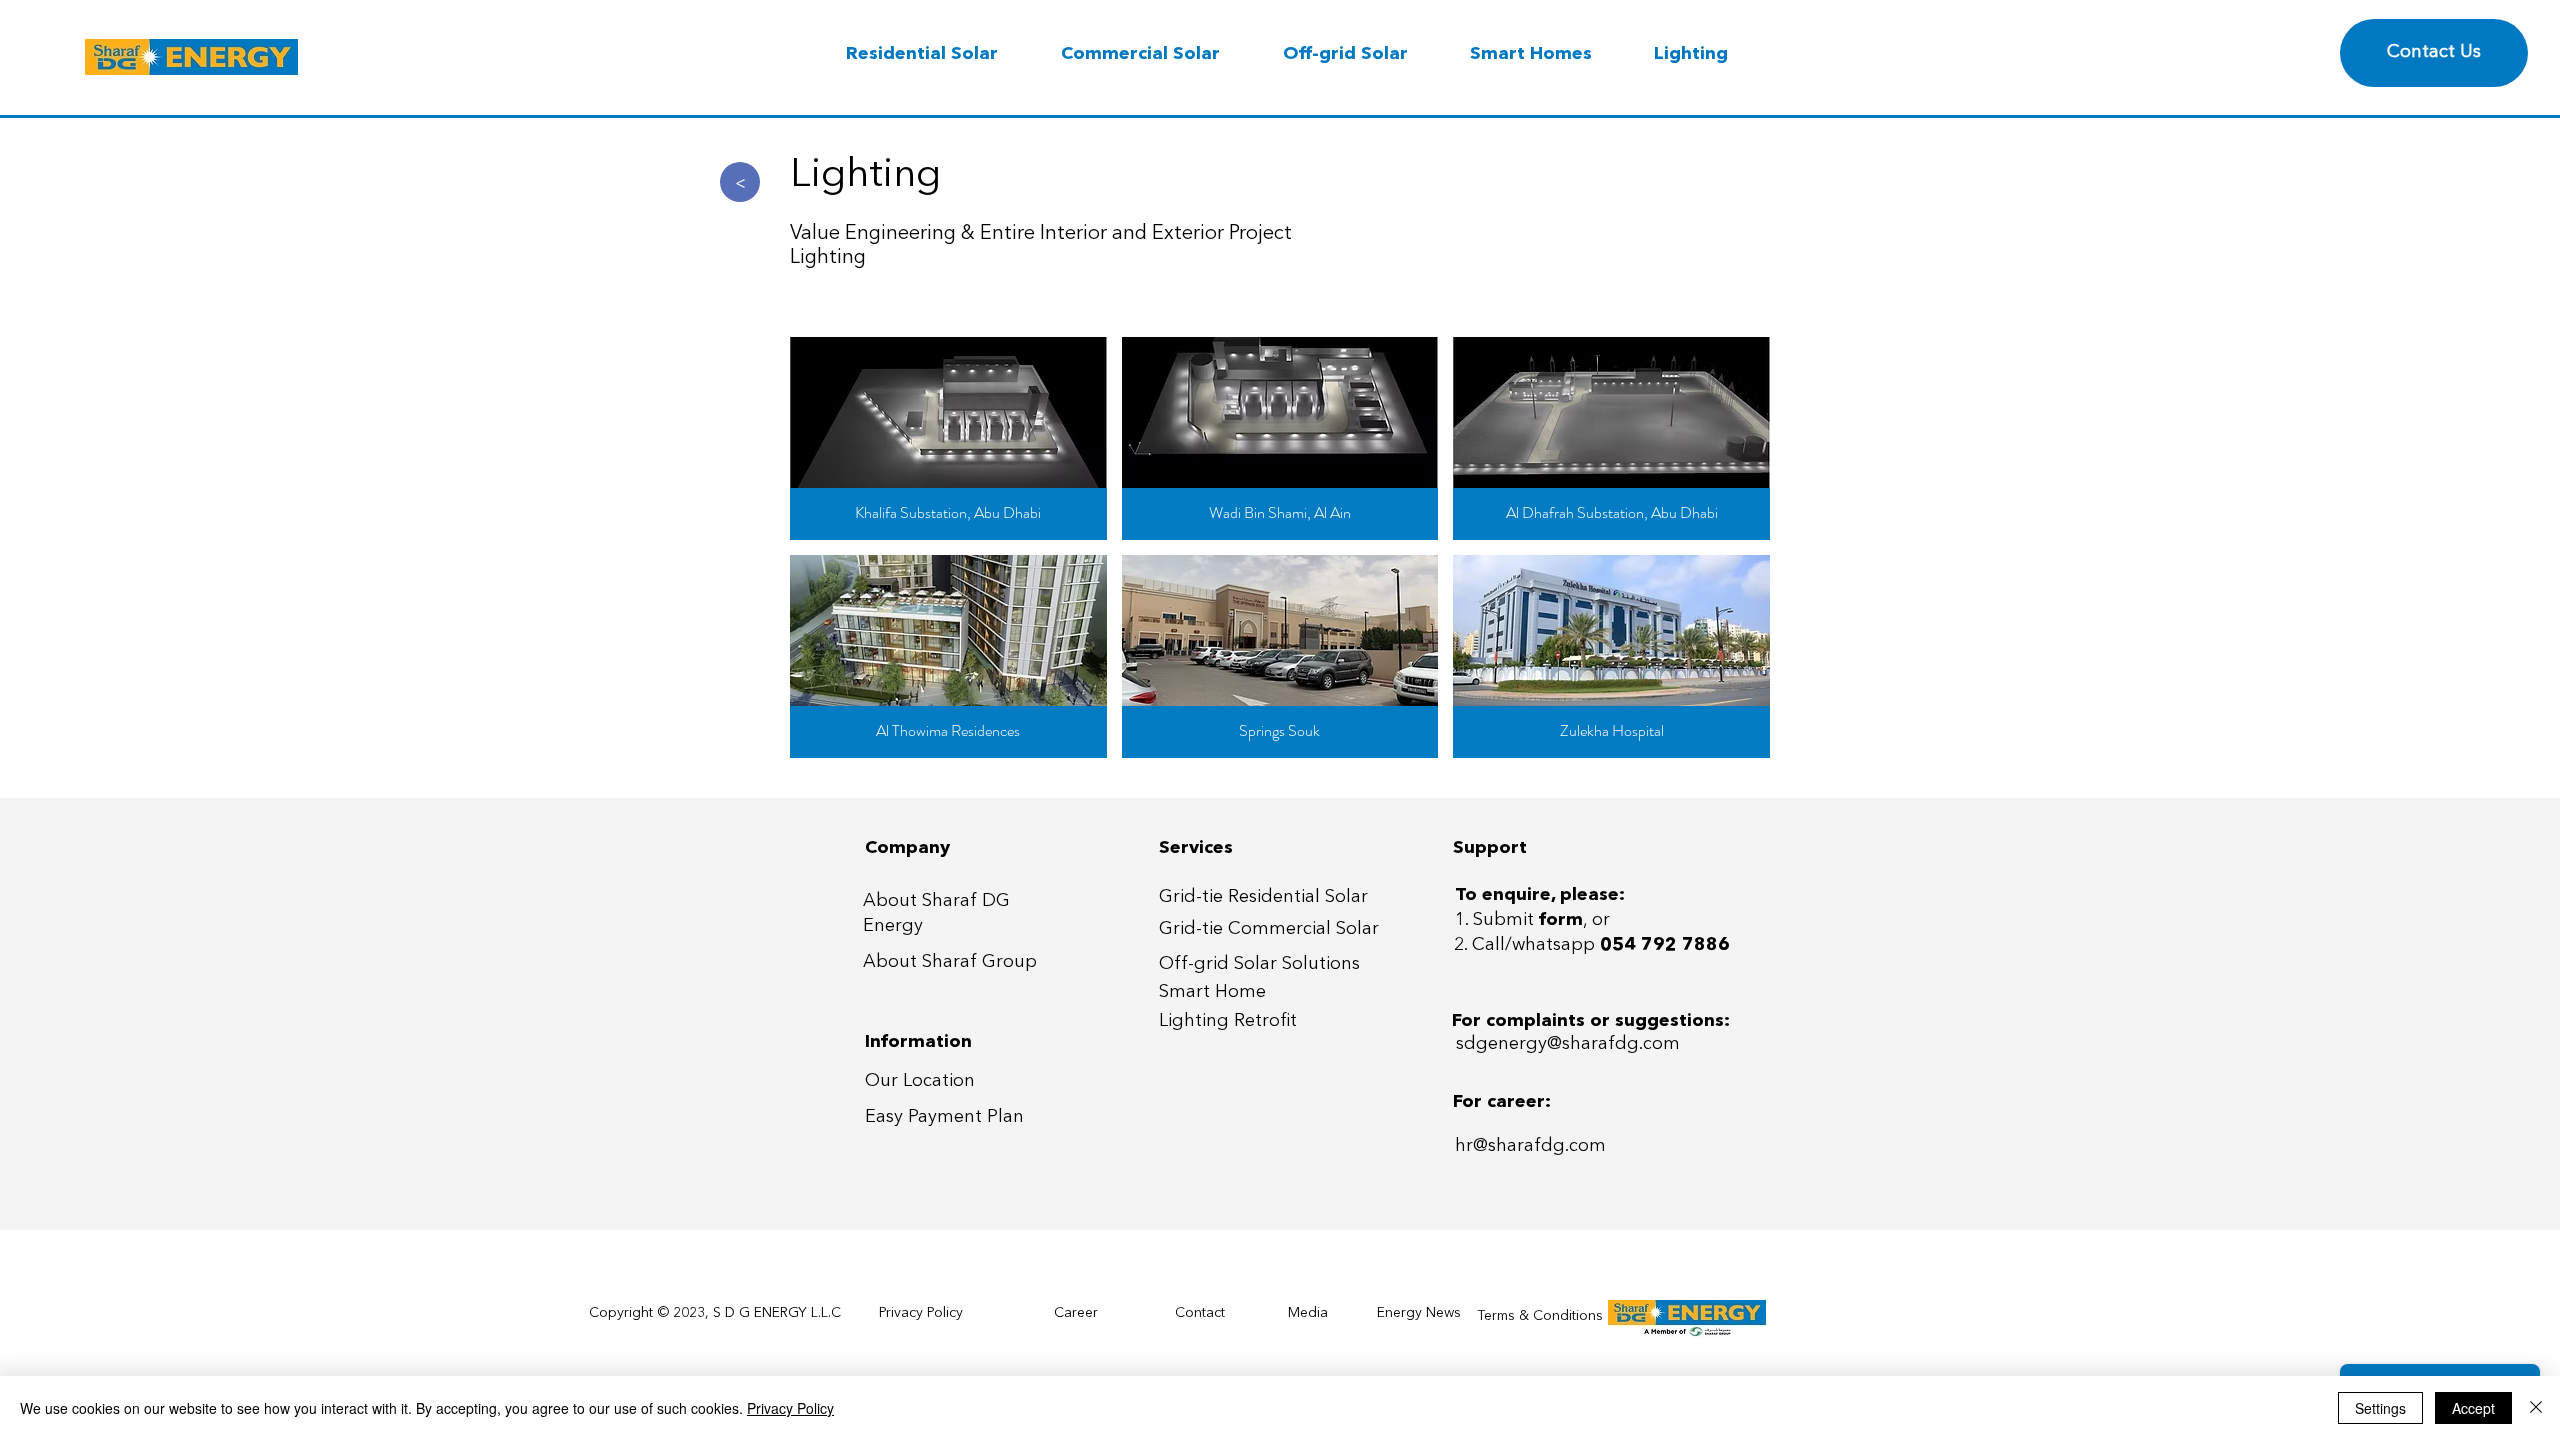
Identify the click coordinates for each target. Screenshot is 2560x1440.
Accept (2473, 1408)
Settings (2380, 1408)
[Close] (2536, 1408)
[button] (948, 438)
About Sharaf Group (950, 962)
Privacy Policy (790, 1408)
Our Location (920, 1081)
